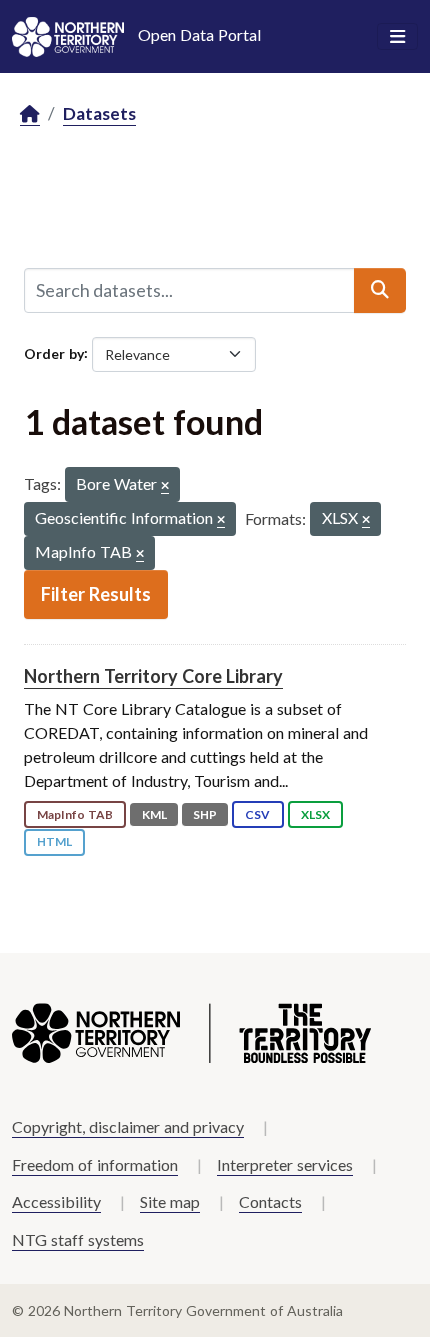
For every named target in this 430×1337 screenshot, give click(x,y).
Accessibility (56, 1201)
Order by (54, 352)
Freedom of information (95, 1164)
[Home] (30, 114)
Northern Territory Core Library (153, 676)
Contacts (270, 1201)
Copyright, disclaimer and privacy (128, 1126)
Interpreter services (285, 1164)
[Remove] (165, 486)
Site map (170, 1201)
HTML (54, 841)
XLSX (315, 814)
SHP (205, 814)
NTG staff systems (78, 1239)
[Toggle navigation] (397, 37)
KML (154, 814)
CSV (257, 814)
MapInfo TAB (75, 814)
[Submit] (380, 290)
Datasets (99, 113)
